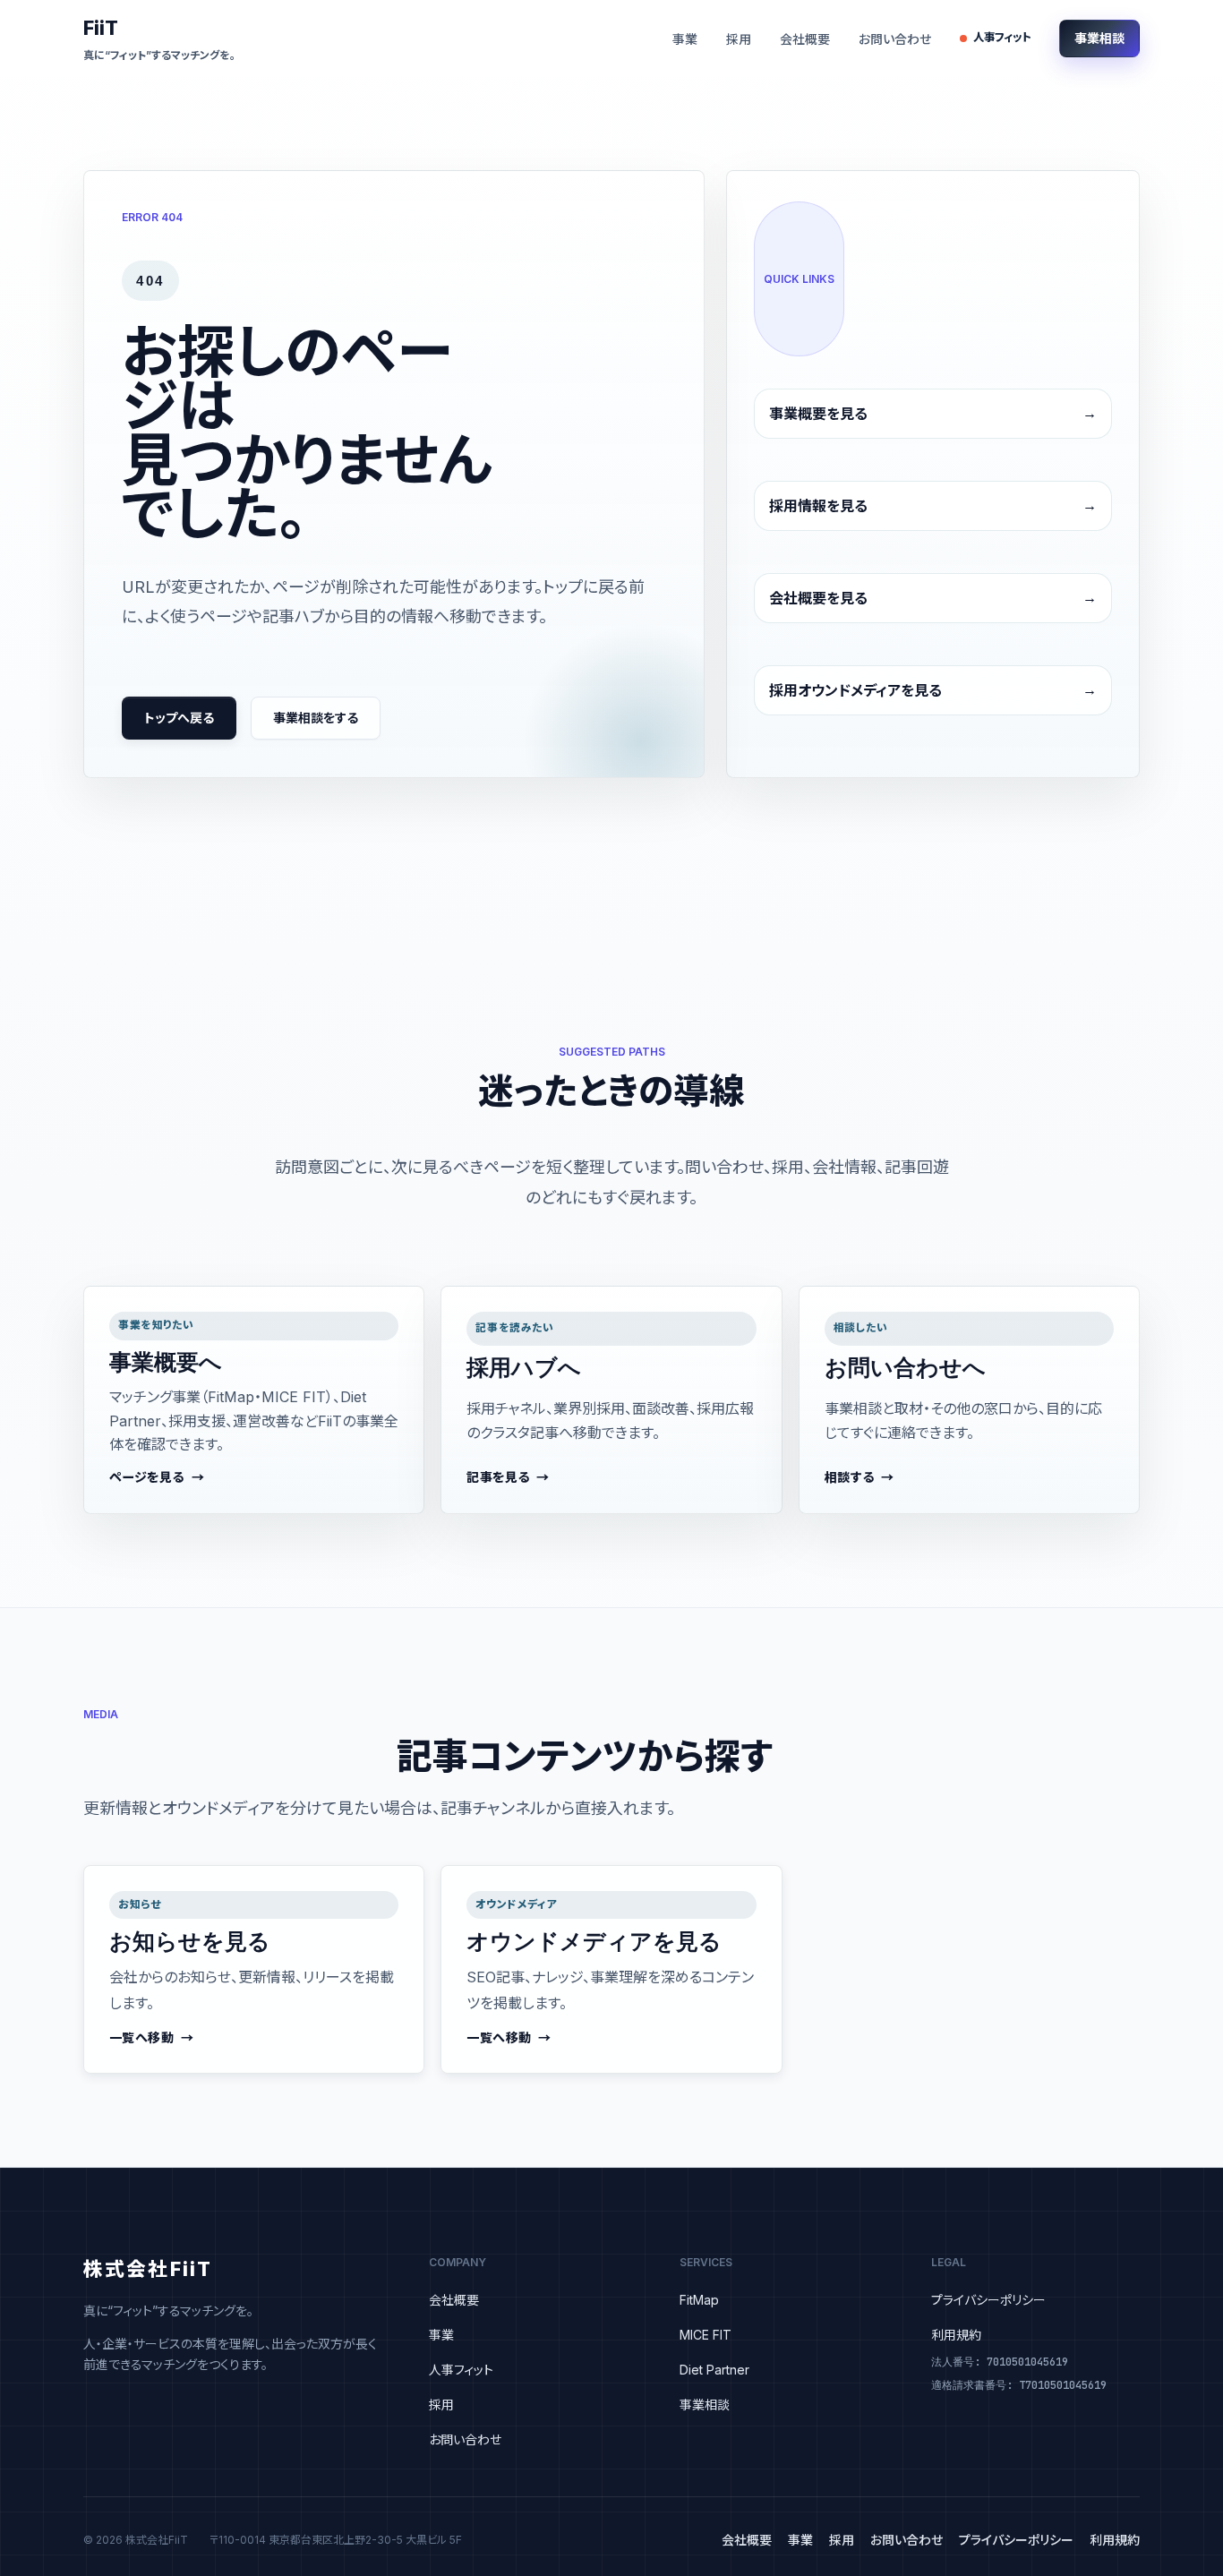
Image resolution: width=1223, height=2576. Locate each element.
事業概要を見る (818, 414)
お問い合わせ (895, 39)
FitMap (699, 2300)
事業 (685, 39)
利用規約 (956, 2335)
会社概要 (805, 39)
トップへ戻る (179, 718)
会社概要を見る (818, 598)
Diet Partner (714, 2370)
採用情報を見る (818, 506)
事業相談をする (316, 718)
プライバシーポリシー (988, 2300)
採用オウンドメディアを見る (855, 690)
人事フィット (1002, 37)
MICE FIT (706, 2335)
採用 (739, 39)
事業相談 (1099, 38)
